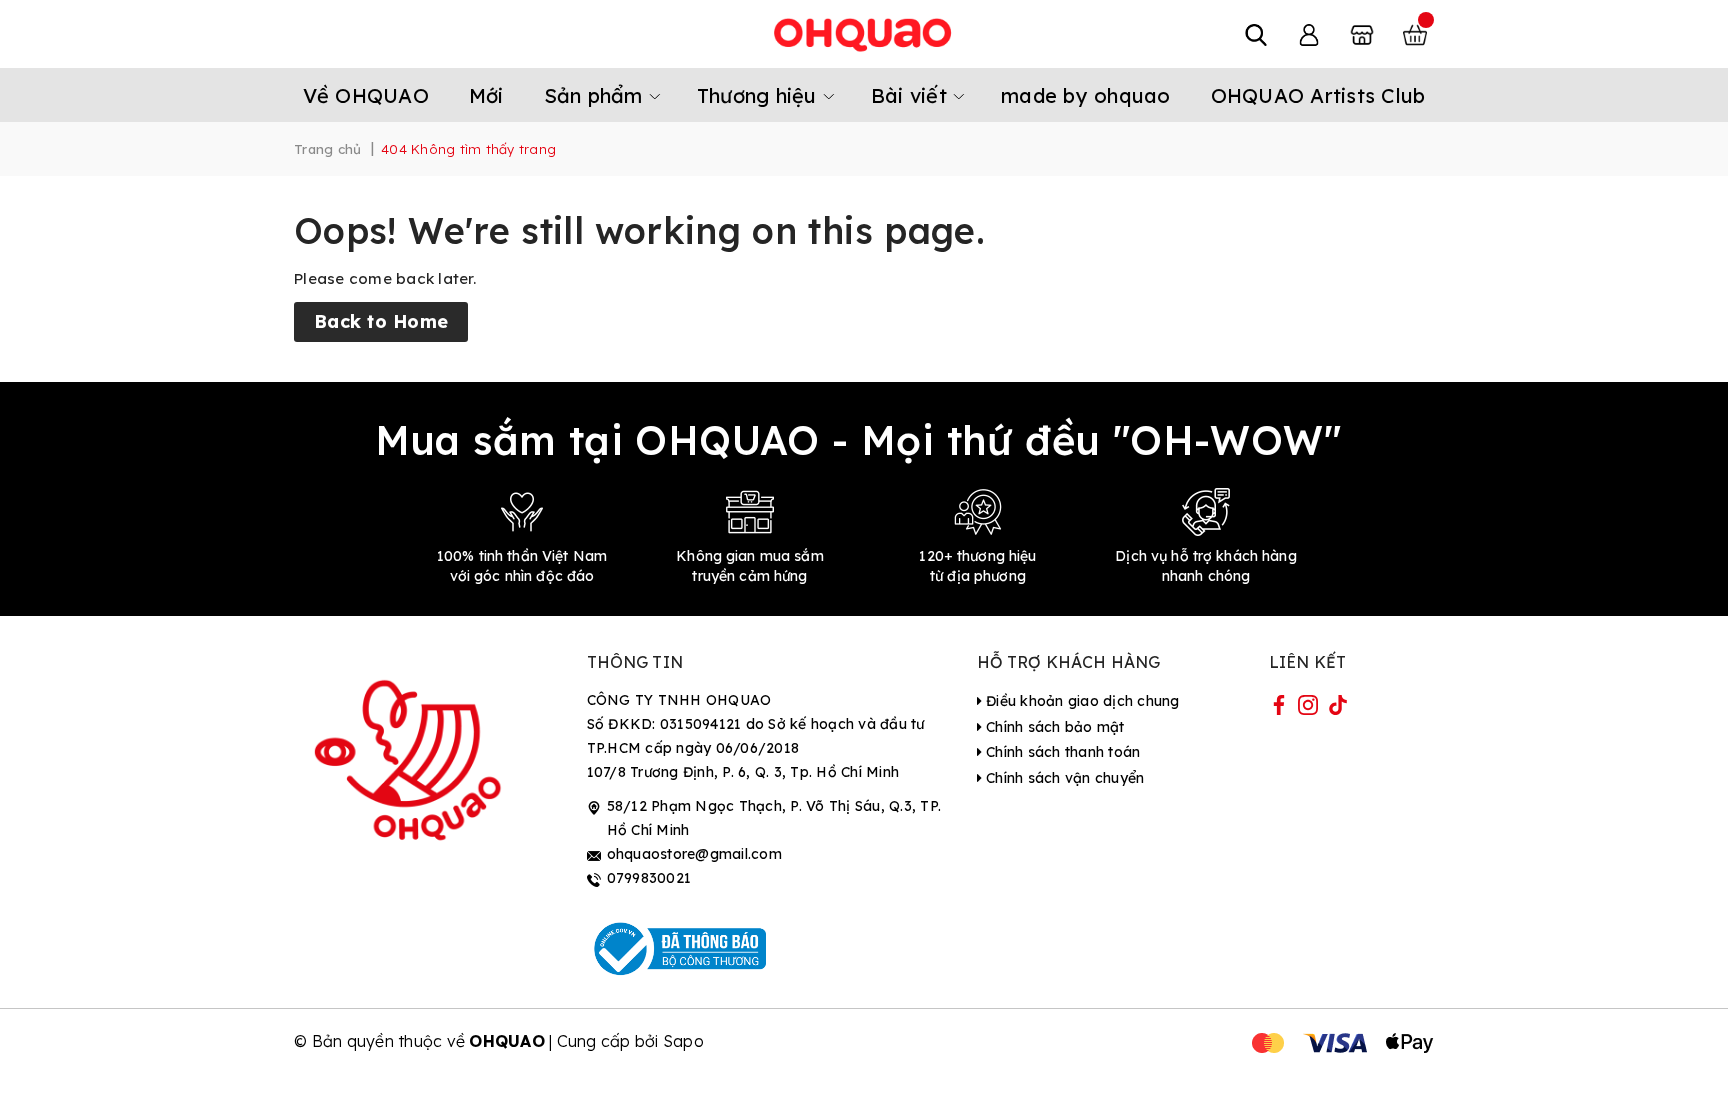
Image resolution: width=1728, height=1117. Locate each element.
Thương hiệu (760, 95)
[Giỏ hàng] (1415, 34)
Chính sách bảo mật (1053, 727)
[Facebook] (1279, 709)
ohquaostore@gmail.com (694, 854)
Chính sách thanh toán (1061, 752)
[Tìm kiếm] (1256, 34)
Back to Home (381, 321)
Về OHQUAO (366, 95)
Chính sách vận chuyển (1063, 778)
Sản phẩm (596, 95)
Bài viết (912, 95)
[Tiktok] (1338, 709)
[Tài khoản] (1309, 34)
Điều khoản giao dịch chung (1081, 701)
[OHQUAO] (864, 34)
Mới (486, 95)
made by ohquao (1086, 95)
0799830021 (649, 878)
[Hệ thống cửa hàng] (1362, 34)
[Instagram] (1308, 709)
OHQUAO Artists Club (1318, 95)
